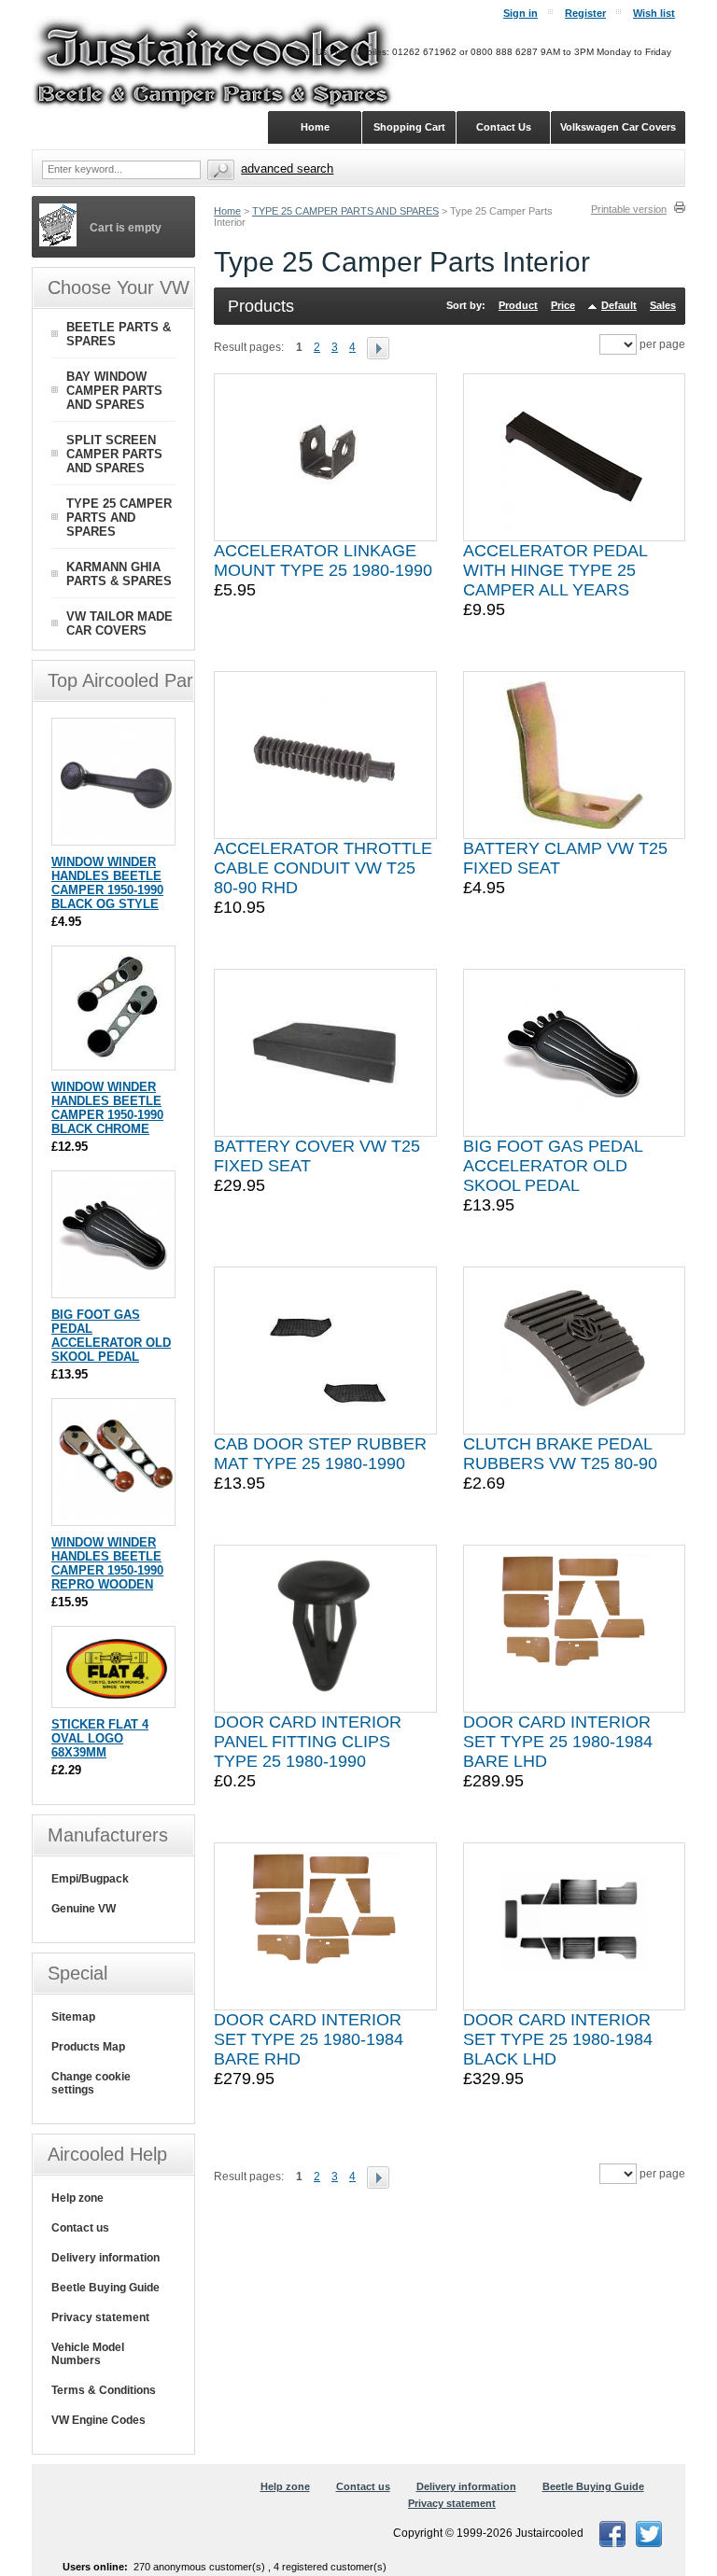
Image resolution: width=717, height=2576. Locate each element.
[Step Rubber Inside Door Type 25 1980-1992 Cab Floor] (325, 1351)
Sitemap (73, 2017)
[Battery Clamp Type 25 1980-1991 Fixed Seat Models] (574, 755)
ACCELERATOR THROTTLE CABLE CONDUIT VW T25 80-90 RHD (323, 868)
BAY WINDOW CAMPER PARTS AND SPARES (114, 391)
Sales (663, 305)
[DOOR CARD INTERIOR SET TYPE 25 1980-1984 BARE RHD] (325, 1926)
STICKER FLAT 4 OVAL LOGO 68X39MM (100, 1738)
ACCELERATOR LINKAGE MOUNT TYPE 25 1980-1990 (323, 560)
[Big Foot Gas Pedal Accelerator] (574, 1053)
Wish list (654, 13)
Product (518, 305)
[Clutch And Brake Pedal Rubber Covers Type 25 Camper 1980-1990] (574, 1351)
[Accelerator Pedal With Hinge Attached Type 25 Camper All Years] (574, 457)
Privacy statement (100, 2317)
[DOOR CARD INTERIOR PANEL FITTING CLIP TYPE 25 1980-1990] (325, 1629)
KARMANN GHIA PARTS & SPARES (119, 574)
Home (227, 211)
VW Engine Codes (98, 2420)
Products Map (88, 2047)
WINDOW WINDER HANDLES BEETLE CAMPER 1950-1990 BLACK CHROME (107, 1108)
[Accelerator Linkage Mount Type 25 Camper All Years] (325, 457)
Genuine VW (84, 1909)
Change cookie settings (91, 2083)
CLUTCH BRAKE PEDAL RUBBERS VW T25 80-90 (560, 1454)
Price (563, 305)
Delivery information (105, 2258)
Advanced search (287, 168)
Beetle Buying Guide (105, 2288)
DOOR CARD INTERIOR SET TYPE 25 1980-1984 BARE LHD (558, 1742)
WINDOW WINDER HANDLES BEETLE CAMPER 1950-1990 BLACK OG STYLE (107, 883)
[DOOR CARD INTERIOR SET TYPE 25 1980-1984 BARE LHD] (574, 1629)
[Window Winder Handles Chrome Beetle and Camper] (115, 1061)
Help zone (77, 2198)
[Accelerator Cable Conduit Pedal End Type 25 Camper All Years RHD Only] (325, 755)
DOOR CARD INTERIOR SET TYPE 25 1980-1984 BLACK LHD (558, 2039)
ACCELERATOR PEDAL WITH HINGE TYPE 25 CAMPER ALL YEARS (555, 570)
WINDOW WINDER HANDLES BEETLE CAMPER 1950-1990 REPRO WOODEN (107, 1563)
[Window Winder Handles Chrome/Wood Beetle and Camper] (115, 1516)
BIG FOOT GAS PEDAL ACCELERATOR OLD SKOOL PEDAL (553, 1166)
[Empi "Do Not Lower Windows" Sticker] (115, 1698)
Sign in (520, 13)
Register (585, 13)
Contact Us (504, 127)
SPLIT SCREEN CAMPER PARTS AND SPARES (114, 454)
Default (619, 305)
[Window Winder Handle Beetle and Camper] (115, 836)
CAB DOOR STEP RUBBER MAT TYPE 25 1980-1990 (320, 1454)
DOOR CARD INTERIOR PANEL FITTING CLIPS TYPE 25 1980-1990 (308, 1742)
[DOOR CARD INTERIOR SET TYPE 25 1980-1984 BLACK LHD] (574, 1926)
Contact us (80, 2228)
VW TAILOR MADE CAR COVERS (119, 623)
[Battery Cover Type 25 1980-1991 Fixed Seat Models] (325, 1053)
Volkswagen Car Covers (618, 127)
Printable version (629, 209)
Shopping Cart (409, 127)
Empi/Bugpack (90, 1879)
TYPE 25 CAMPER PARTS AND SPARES (345, 211)
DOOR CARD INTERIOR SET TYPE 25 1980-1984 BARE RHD (309, 2039)
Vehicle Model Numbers (88, 2354)
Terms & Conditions (104, 2390)
